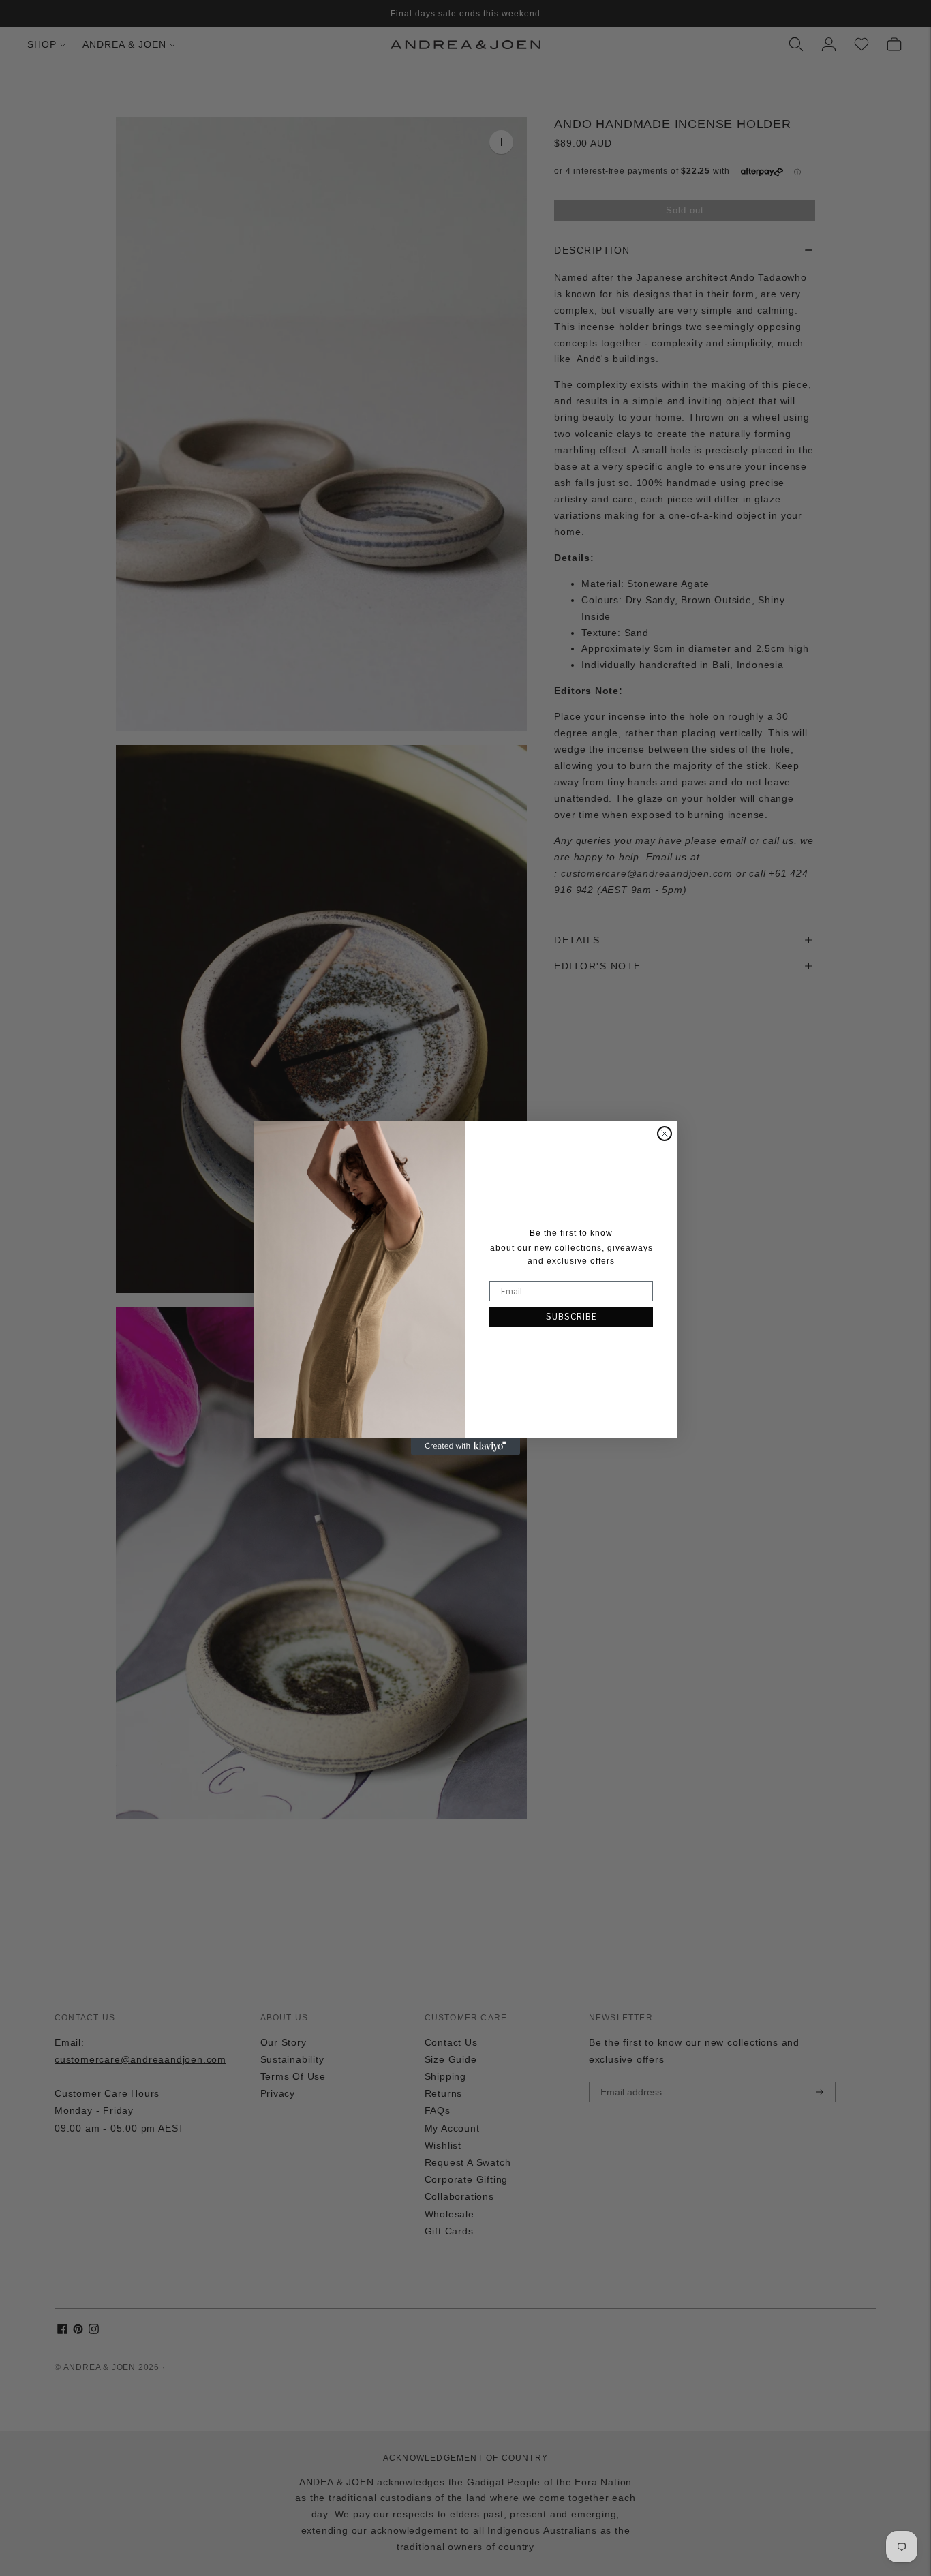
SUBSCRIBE (571, 1317)
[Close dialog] (665, 1134)
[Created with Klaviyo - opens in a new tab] (465, 1446)
